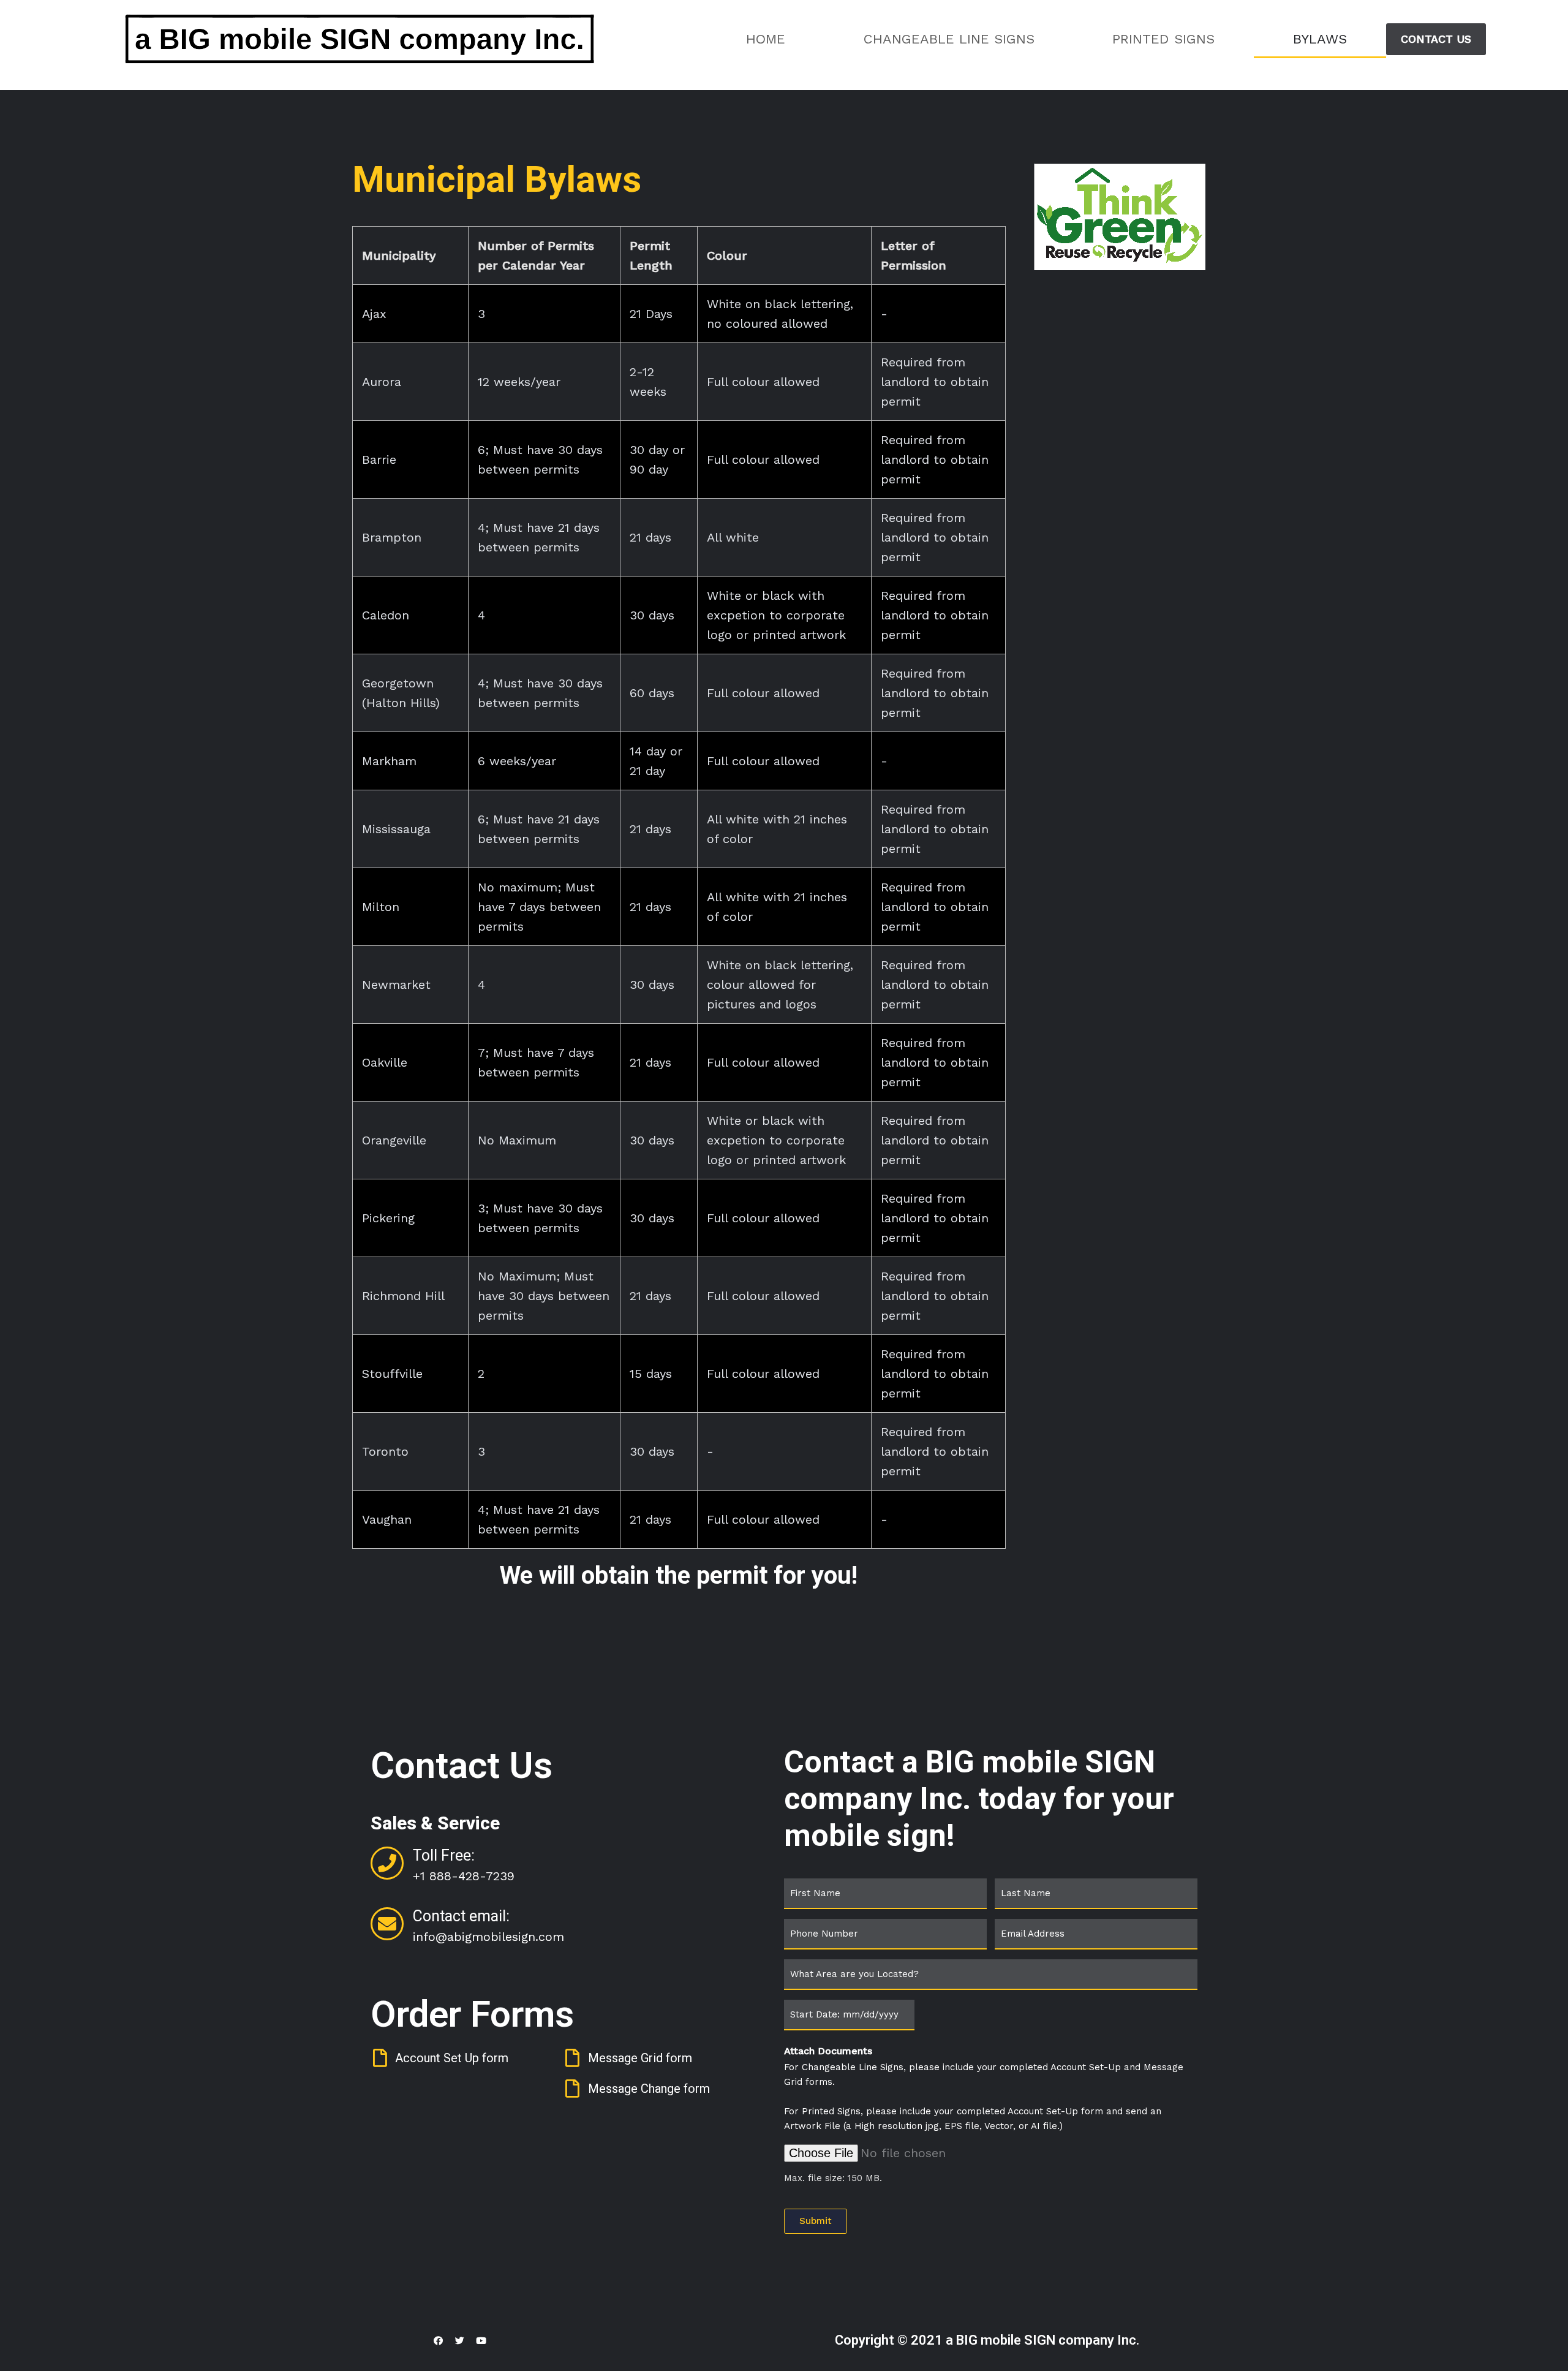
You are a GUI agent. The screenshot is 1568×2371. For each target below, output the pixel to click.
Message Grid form (640, 2058)
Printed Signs (1163, 39)
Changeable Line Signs (949, 39)
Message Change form (649, 2089)
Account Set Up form (452, 2058)
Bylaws (1320, 39)
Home (766, 39)
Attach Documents (828, 2051)
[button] (1436, 39)
